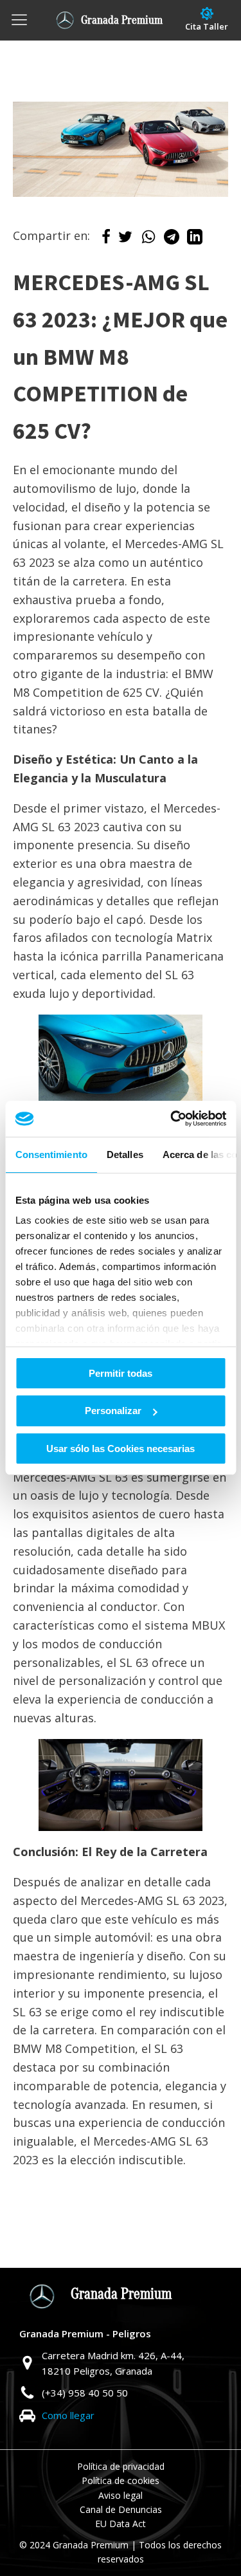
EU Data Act (121, 2524)
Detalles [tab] (124, 1154)
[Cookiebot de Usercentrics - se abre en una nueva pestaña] (172, 1119)
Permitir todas (121, 1373)
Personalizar (113, 1411)
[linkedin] (195, 240)
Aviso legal (121, 2495)
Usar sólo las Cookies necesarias (121, 1449)
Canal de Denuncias (121, 2509)
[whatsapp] (148, 240)
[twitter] (125, 240)
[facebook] (106, 240)
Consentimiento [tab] (51, 1154)
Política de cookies (121, 2480)
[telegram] (172, 240)
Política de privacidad (121, 2466)
